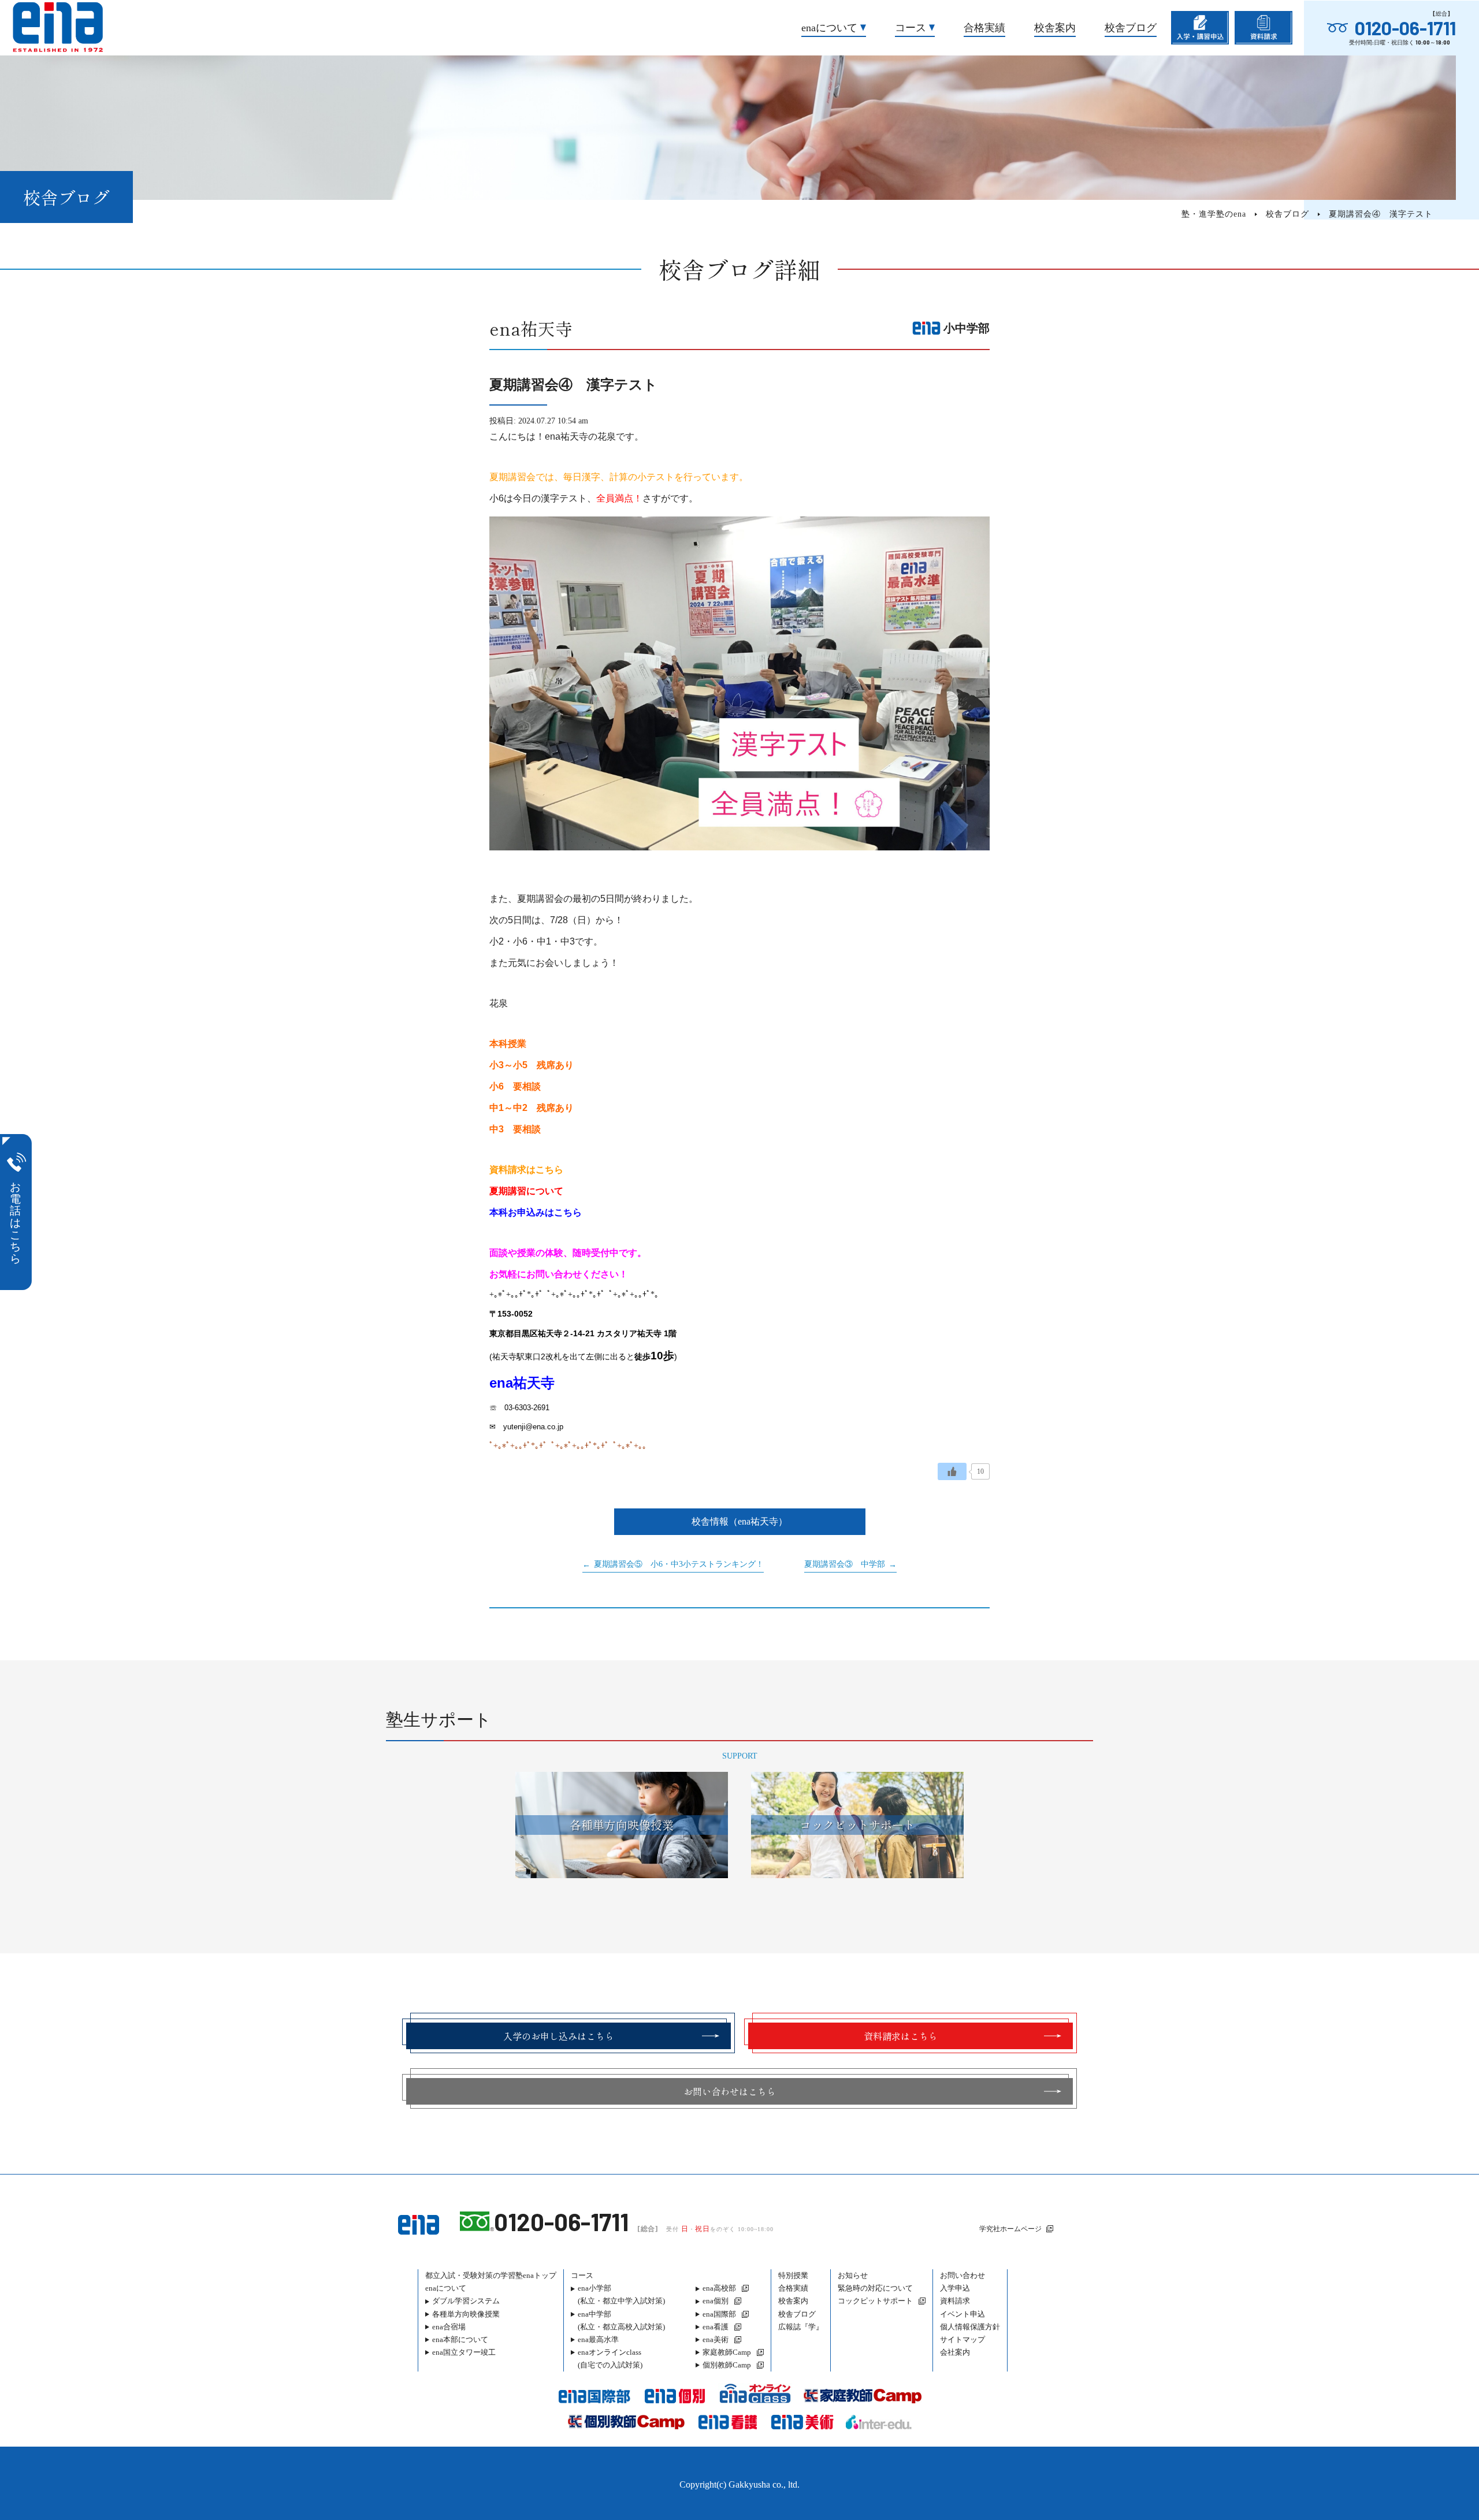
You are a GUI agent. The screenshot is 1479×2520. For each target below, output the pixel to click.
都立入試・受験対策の (491, 2275)
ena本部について (460, 2339)
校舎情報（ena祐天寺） (739, 1521)
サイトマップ (963, 2339)
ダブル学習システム (466, 2301)
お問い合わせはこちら (730, 2091)
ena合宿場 (449, 2327)
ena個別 (716, 2301)
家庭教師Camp (727, 2352)
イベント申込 (963, 2314)
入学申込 (955, 2288)
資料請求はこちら (526, 1170)
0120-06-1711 (1405, 28)
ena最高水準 (598, 2339)
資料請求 (955, 2301)
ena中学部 (621, 2320)
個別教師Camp (727, 2365)
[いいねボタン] (952, 1471)
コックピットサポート (875, 2301)
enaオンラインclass (610, 2359)
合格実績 (984, 28)
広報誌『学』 (801, 2327)
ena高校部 (719, 2288)
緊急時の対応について (875, 2288)
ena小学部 (621, 2294)
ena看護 (716, 2327)
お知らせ (853, 2275)
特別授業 (793, 2275)
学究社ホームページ (1010, 2229)
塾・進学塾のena (1214, 214)
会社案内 (955, 2352)
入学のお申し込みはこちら (559, 2036)
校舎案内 (1055, 28)
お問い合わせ (963, 2275)
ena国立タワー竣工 (464, 2352)
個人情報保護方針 (970, 2327)
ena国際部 (719, 2314)
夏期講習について (526, 1191)
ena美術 (716, 2339)
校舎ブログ (1131, 28)
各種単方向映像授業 (466, 2314)
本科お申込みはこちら (536, 1212)
